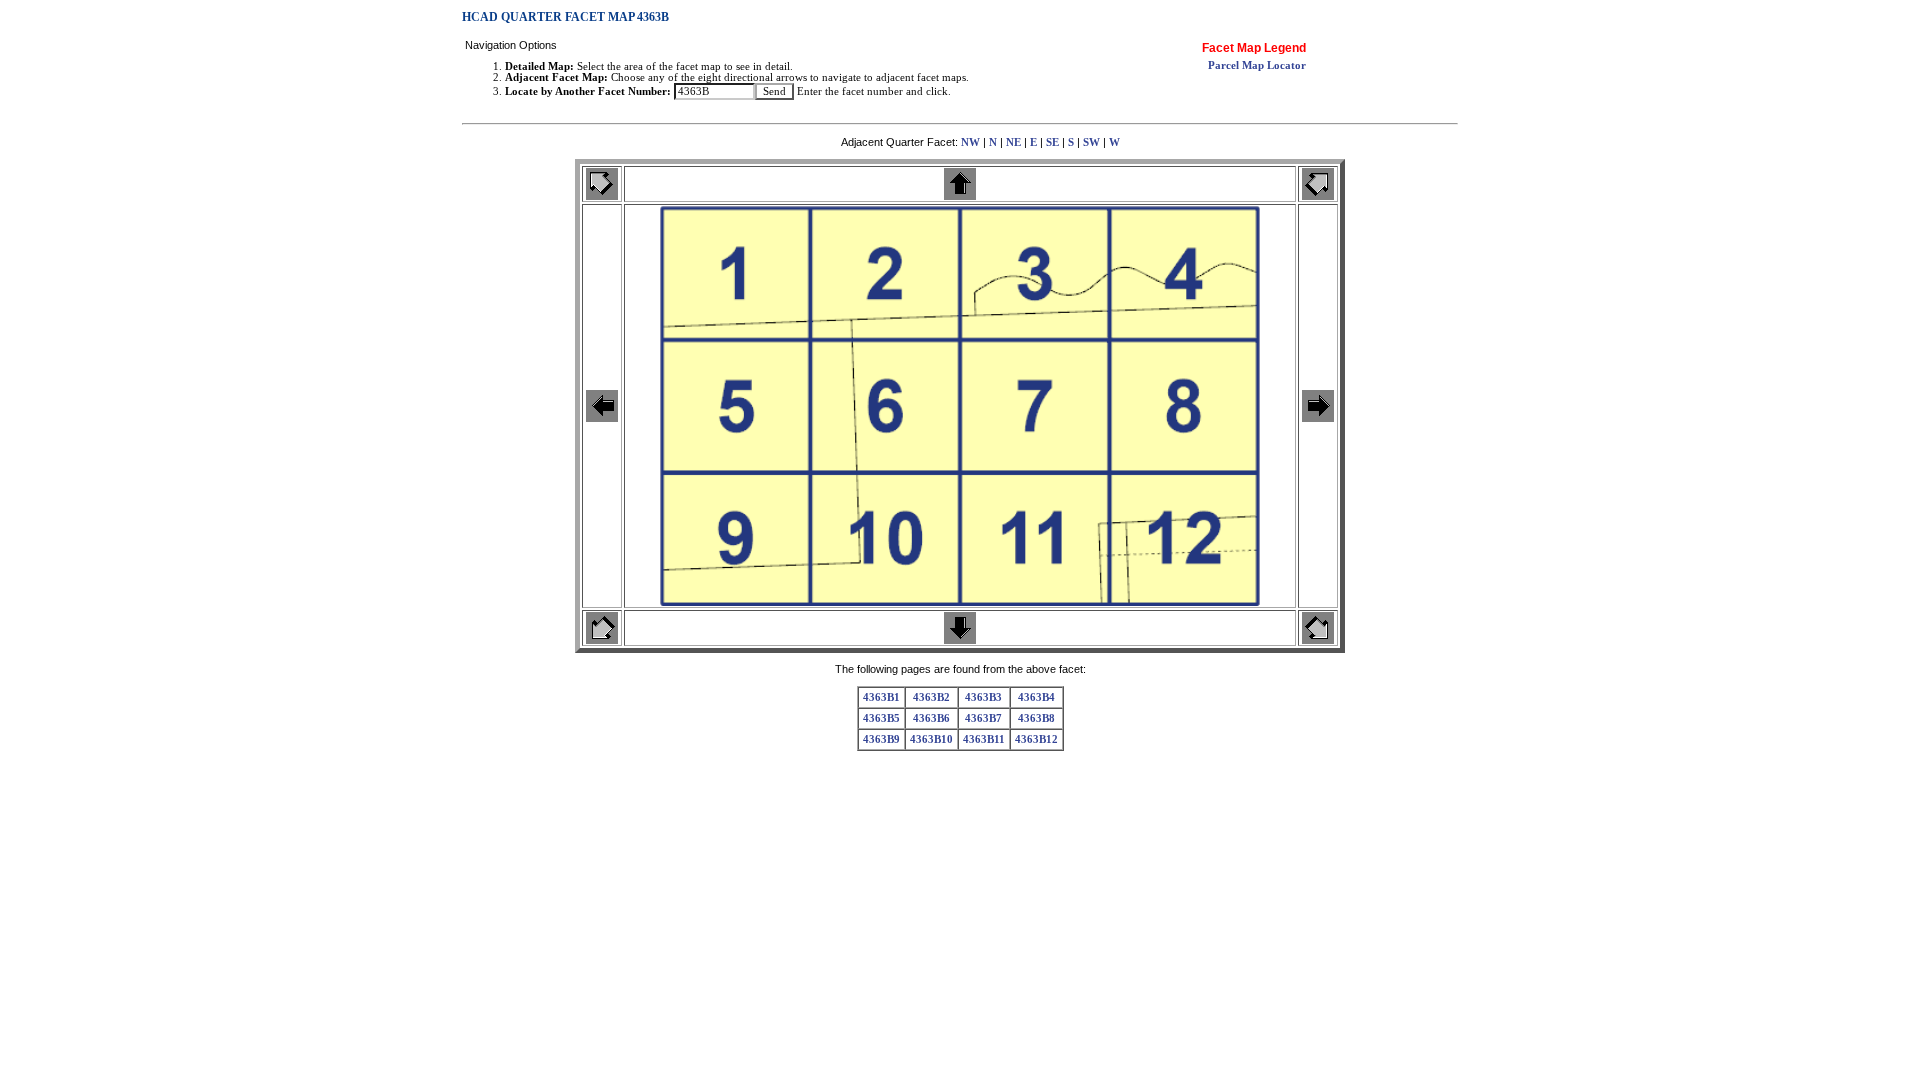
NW (970, 142)
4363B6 (931, 718)
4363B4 (1036, 697)
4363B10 (931, 739)
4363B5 (881, 718)
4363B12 (1036, 739)
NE (1013, 142)
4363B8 (1036, 718)
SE (1052, 142)
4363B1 (881, 697)
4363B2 (931, 697)
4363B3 (983, 697)
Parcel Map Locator (1257, 65)
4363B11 (984, 739)
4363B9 (881, 739)
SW (1091, 142)
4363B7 (983, 718)
